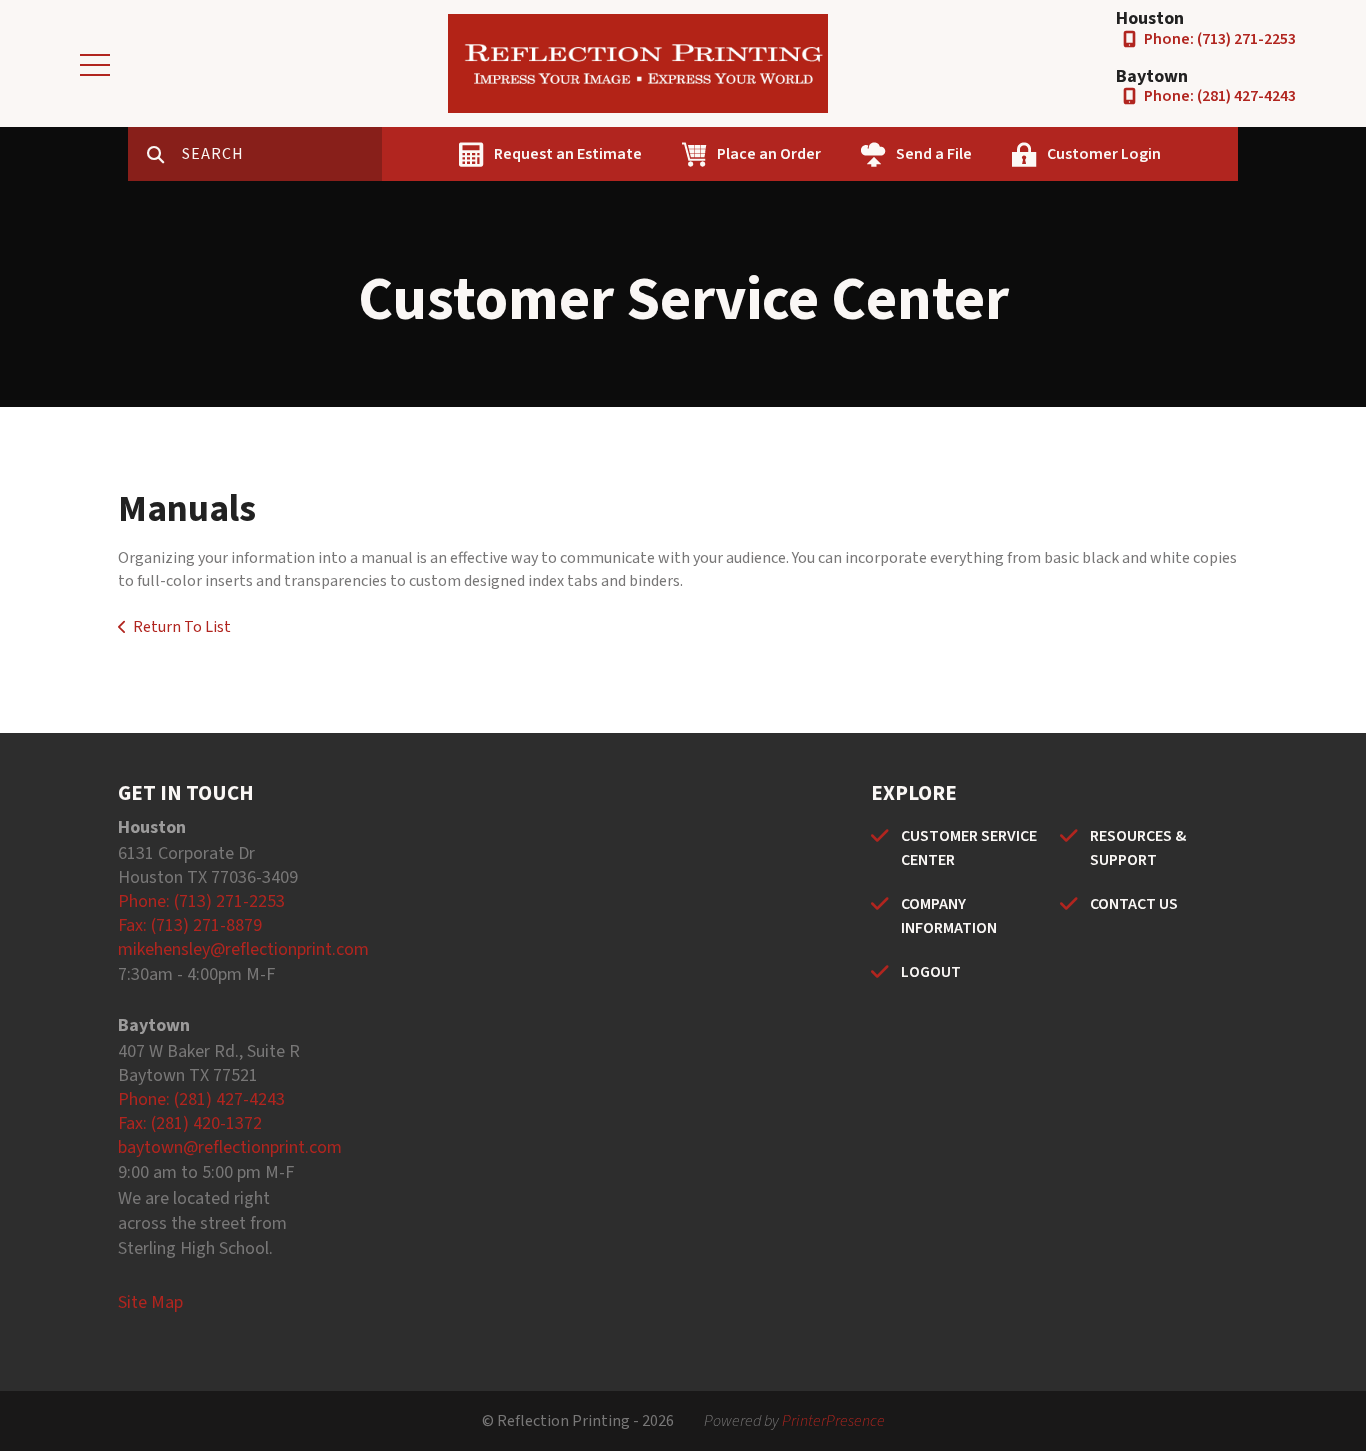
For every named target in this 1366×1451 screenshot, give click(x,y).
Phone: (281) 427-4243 (1220, 96)
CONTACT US (1134, 904)
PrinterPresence (833, 1421)
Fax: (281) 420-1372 (190, 1123)
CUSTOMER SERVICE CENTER (969, 848)
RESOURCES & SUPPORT (1138, 848)
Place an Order (769, 154)
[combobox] (282, 154)
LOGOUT (931, 972)
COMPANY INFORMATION (949, 916)
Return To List (182, 627)
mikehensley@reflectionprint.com (243, 949)
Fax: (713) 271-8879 (190, 925)
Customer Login (1104, 154)
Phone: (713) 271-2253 (1220, 39)
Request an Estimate (568, 154)
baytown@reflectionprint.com (230, 1147)
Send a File (934, 154)
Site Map (150, 1302)
